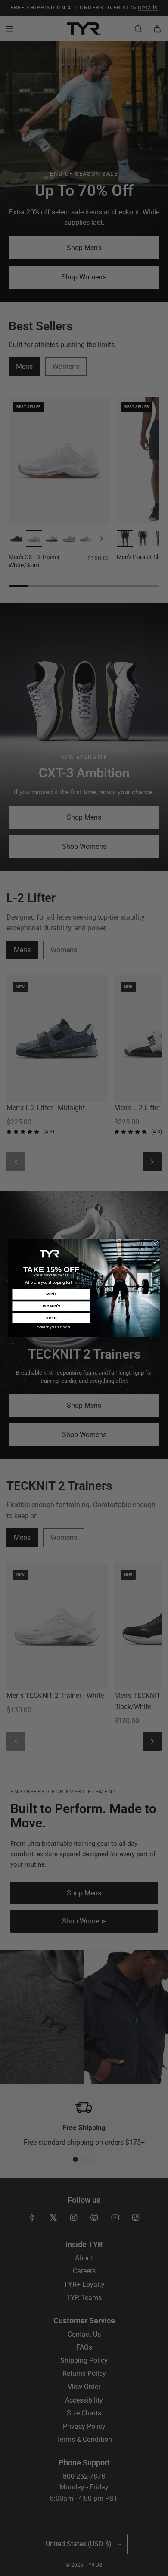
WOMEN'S (51, 1306)
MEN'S (51, 1294)
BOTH (51, 1318)
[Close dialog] (155, 1244)
